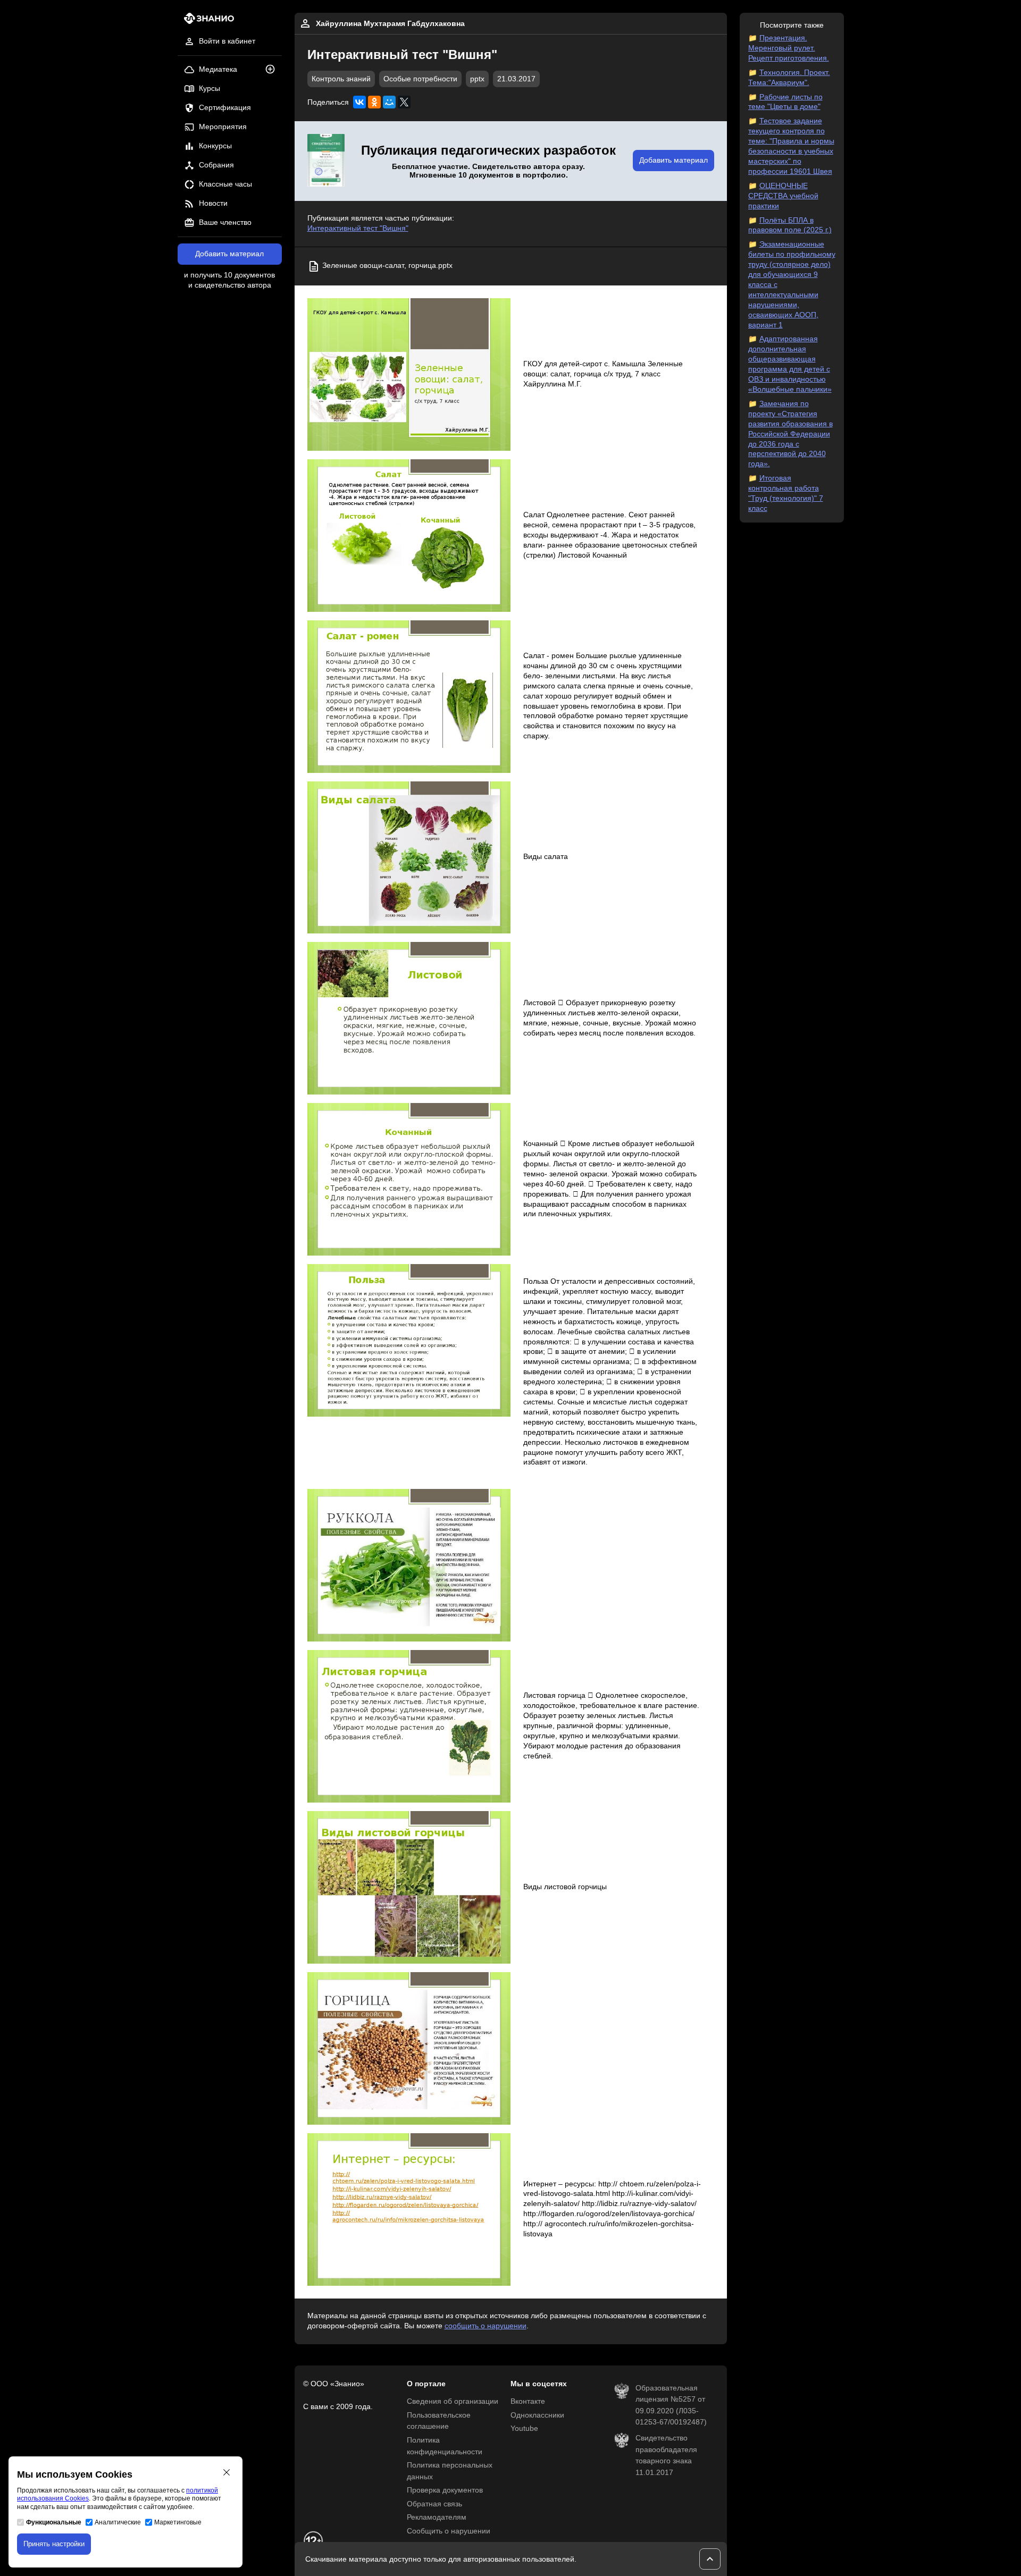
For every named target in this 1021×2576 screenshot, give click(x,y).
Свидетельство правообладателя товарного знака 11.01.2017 (666, 2455)
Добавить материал (229, 254)
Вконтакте (528, 2401)
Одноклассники (537, 2415)
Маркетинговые (178, 2522)
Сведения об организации (453, 2401)
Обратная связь (434, 2504)
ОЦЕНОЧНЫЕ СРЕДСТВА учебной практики (783, 196)
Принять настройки (54, 2544)
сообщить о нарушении (486, 2326)
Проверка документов (445, 2490)
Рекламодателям (437, 2517)
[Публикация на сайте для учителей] (326, 161)
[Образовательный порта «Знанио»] (206, 22)
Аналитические (118, 2522)
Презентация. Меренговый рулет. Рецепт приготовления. (789, 48)
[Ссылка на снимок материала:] (409, 374)
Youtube (524, 2428)
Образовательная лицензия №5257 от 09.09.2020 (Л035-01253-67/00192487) (671, 2405)
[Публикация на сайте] (273, 70)
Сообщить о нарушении (449, 2531)
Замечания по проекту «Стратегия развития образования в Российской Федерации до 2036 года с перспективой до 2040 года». (790, 434)
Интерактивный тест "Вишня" (358, 228)
